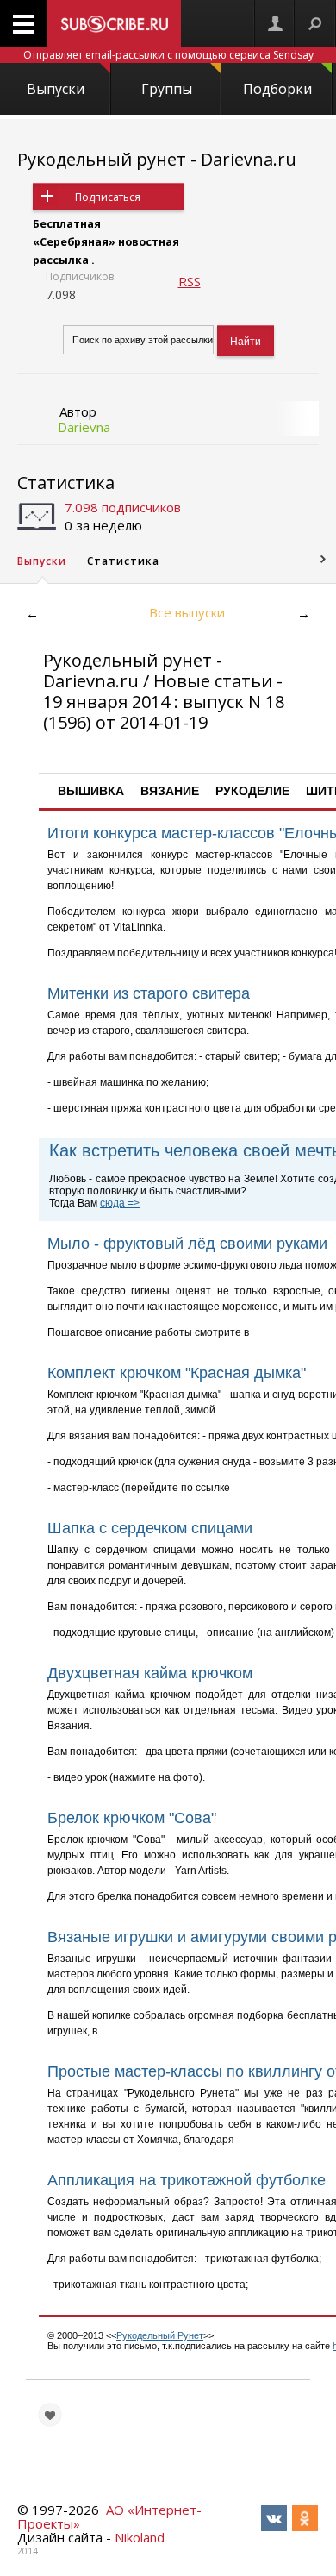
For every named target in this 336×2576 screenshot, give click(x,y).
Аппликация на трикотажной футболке (187, 2180)
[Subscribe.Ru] (114, 24)
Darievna (84, 427)
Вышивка (91, 791)
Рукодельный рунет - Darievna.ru (157, 159)
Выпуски (56, 89)
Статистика (66, 483)
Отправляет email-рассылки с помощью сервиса (168, 55)
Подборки (277, 89)
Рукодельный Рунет (160, 2335)
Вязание (170, 791)
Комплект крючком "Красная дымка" (177, 1373)
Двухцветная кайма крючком (150, 1673)
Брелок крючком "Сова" (132, 1818)
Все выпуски (187, 612)
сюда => (120, 1203)
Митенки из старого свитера (149, 993)
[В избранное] (50, 2415)
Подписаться (108, 197)
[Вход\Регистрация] (275, 24)
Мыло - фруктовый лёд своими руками (187, 1244)
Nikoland (140, 2537)
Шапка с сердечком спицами (150, 1528)
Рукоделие (252, 791)
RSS (190, 281)
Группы (167, 89)
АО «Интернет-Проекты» (109, 2516)
